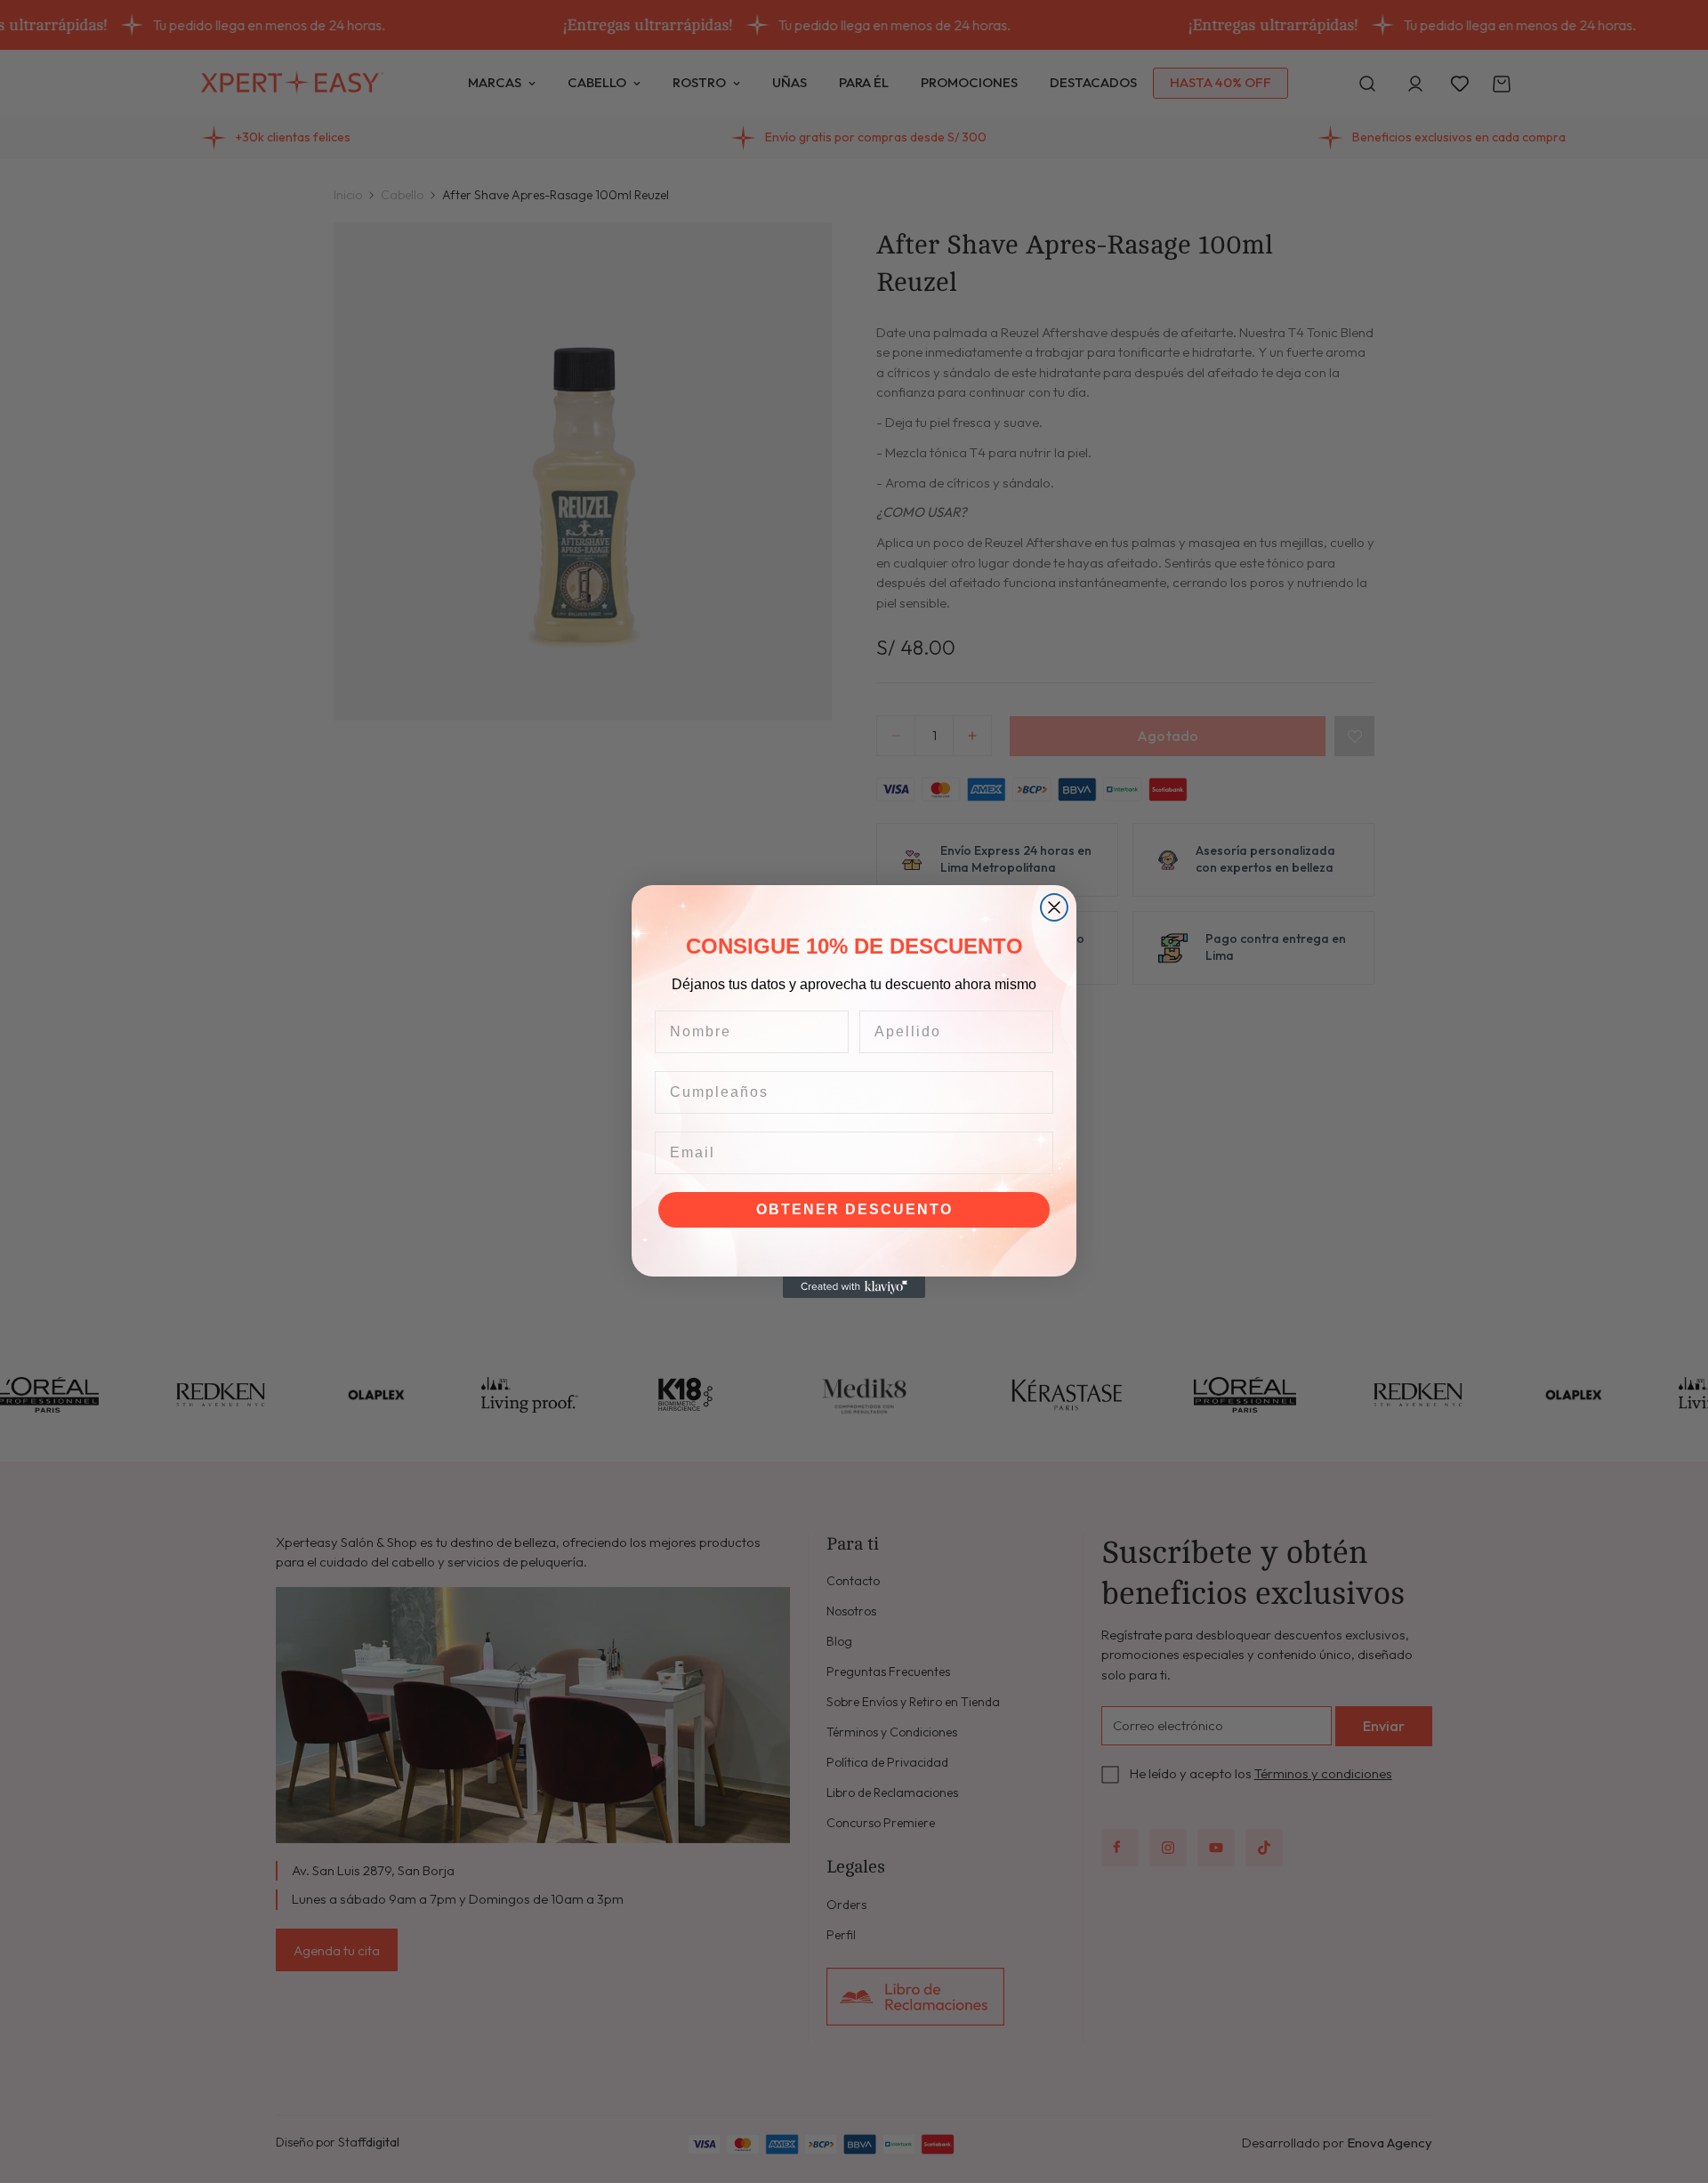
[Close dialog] (1054, 907)
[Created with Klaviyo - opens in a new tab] (854, 1287)
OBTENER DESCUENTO (854, 1209)
